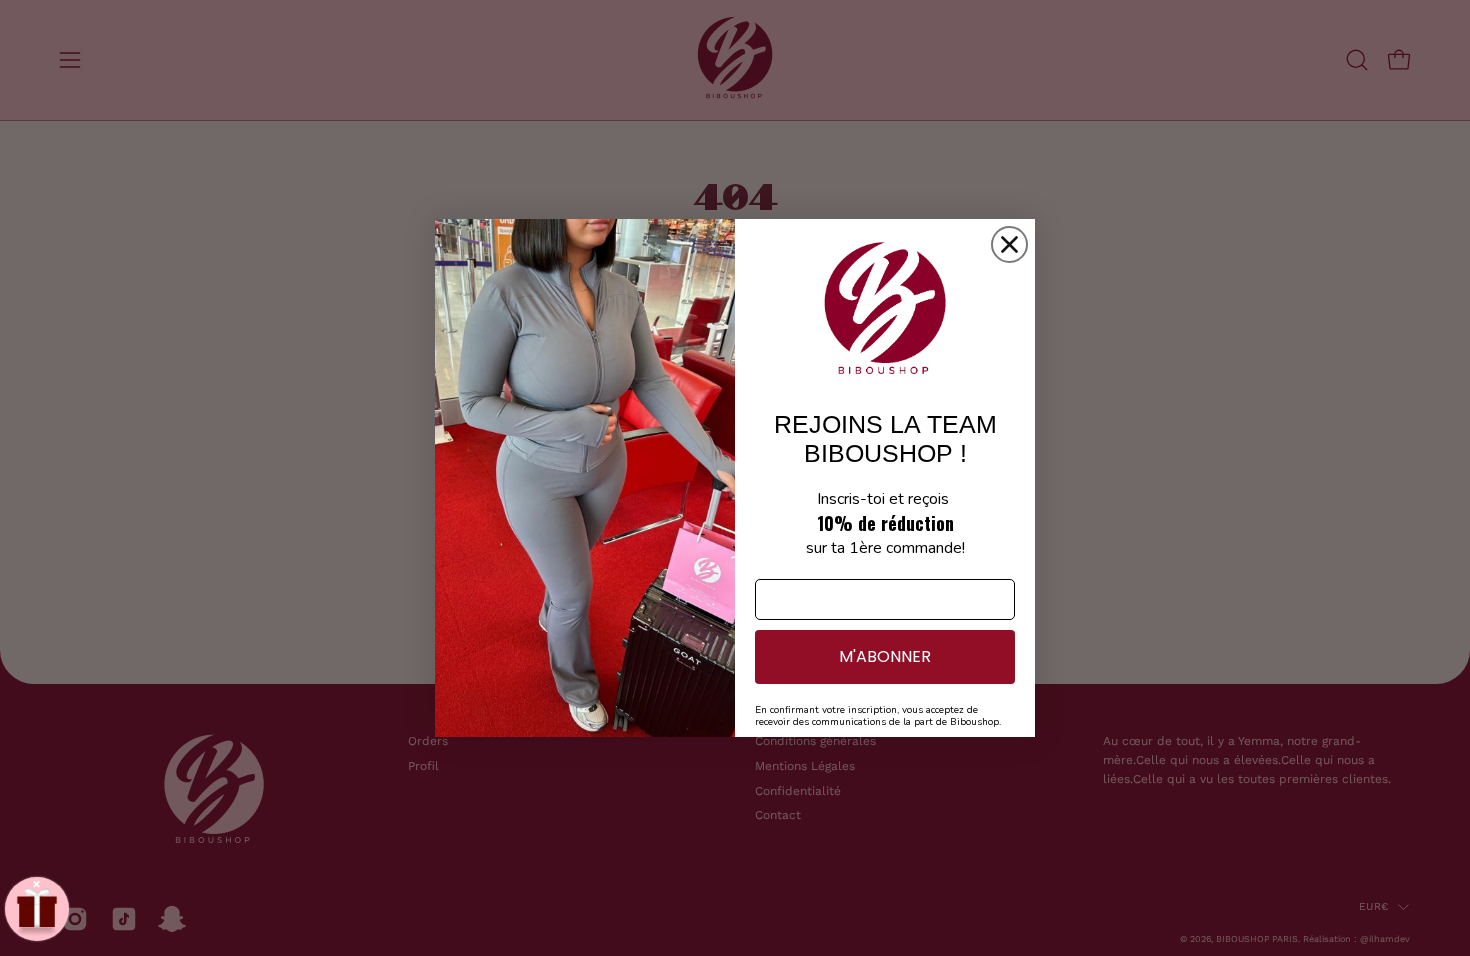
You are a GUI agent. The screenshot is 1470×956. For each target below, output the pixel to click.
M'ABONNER (885, 656)
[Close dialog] (1009, 244)
